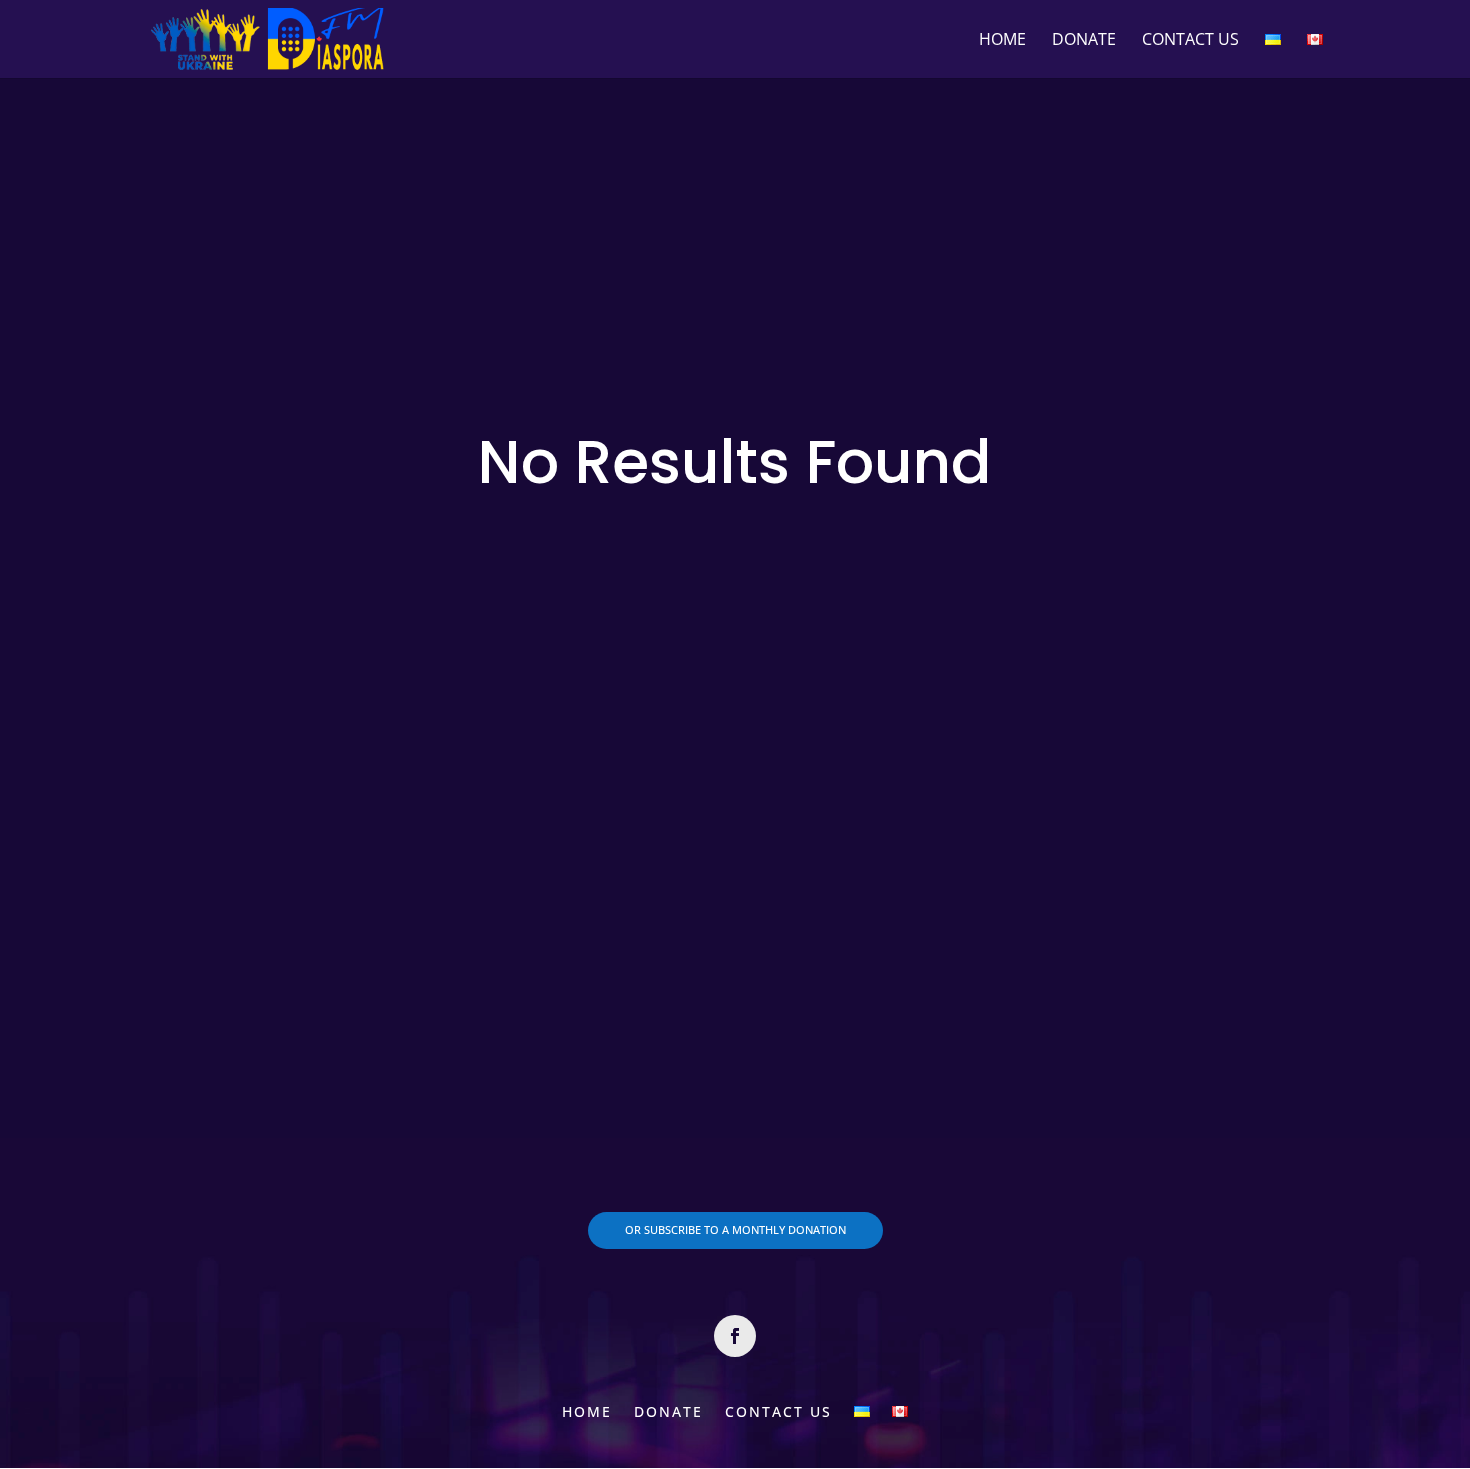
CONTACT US (1190, 41)
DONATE (1084, 41)
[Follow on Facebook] (735, 1336)
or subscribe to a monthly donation (735, 1229)
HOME (1002, 41)
